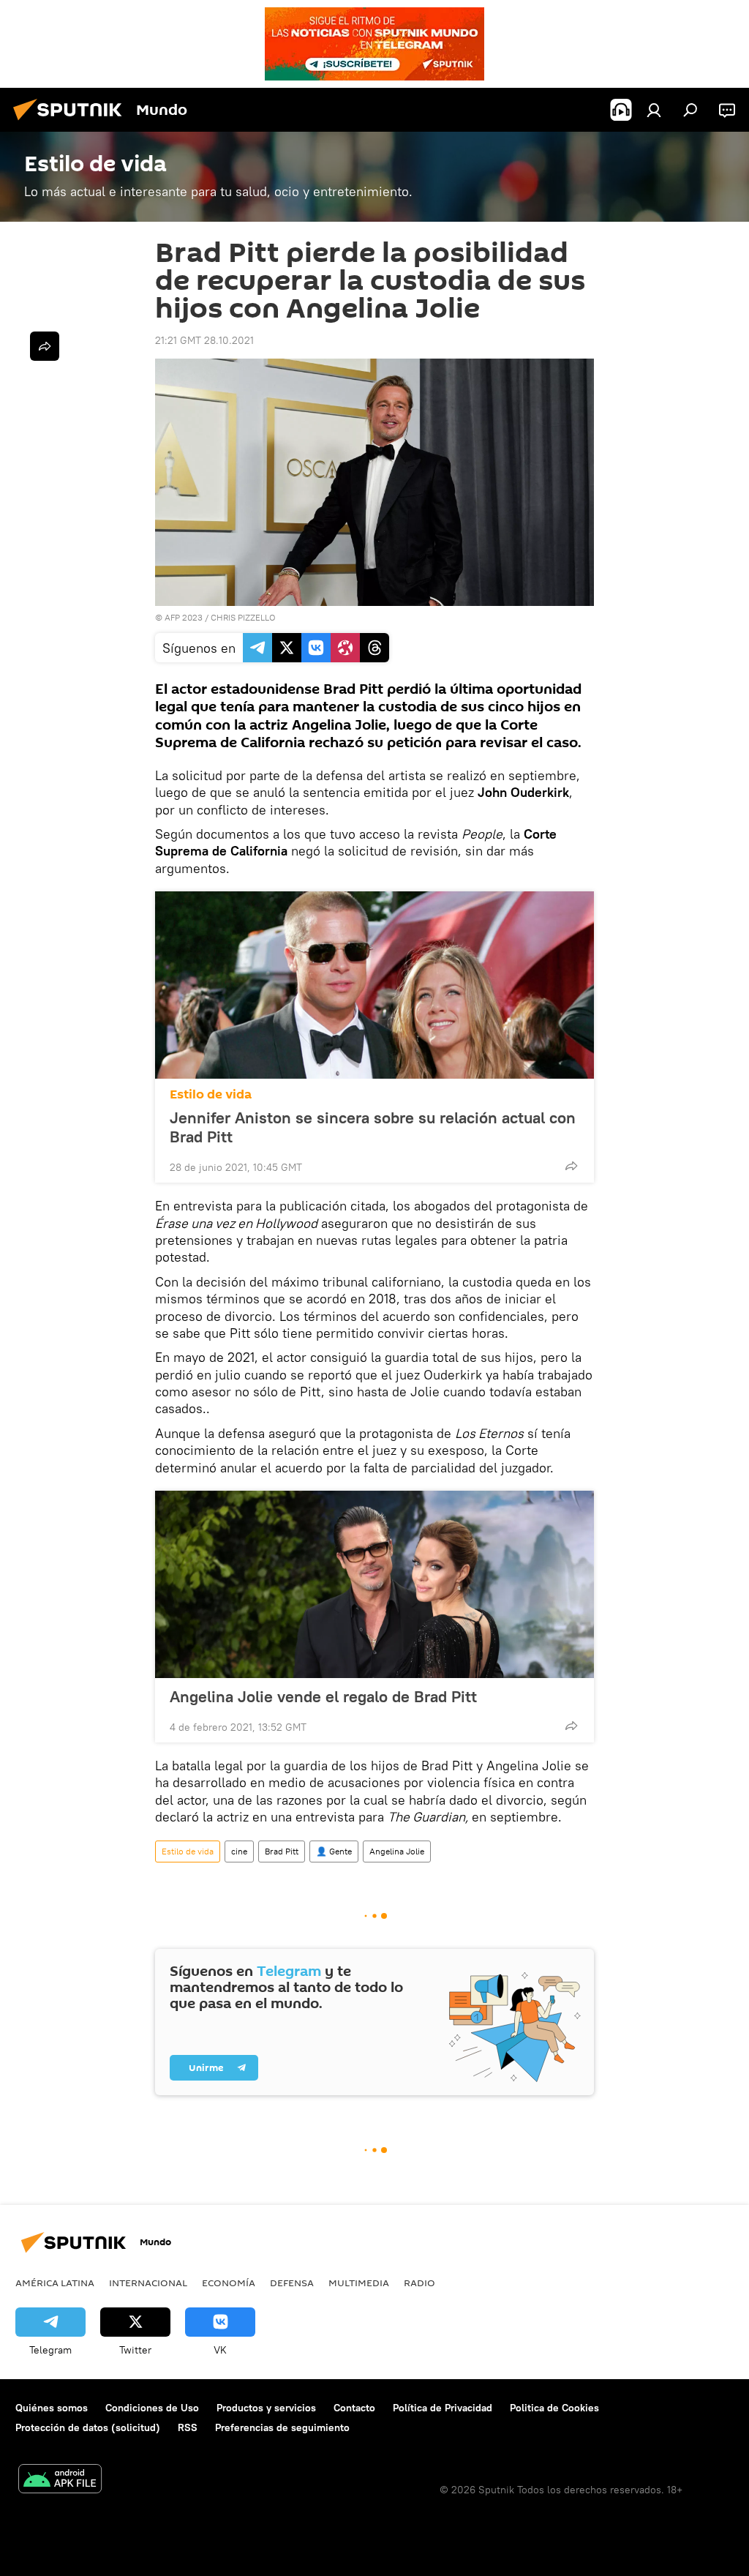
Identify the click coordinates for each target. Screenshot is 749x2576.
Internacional (148, 2283)
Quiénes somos (52, 2408)
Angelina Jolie (397, 1851)
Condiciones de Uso (152, 2408)
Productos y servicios (266, 2408)
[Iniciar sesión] (654, 110)
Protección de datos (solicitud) (88, 2427)
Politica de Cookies (554, 2408)
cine (239, 1851)
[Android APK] (60, 2480)
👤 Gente (334, 1851)
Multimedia (359, 2283)
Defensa (292, 2283)
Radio (419, 2283)
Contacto (354, 2408)
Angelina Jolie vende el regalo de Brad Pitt (323, 1696)
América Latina (55, 2283)
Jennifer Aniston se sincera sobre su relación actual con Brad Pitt (373, 1127)
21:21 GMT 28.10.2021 (204, 340)
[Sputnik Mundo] (72, 122)
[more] (571, 1166)
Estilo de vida (211, 1094)
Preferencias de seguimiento (282, 2427)
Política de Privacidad (443, 2408)
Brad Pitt (282, 1851)
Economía (229, 2283)
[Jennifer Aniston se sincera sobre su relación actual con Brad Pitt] (374, 985)
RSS (188, 2427)
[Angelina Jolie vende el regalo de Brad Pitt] (374, 1584)
